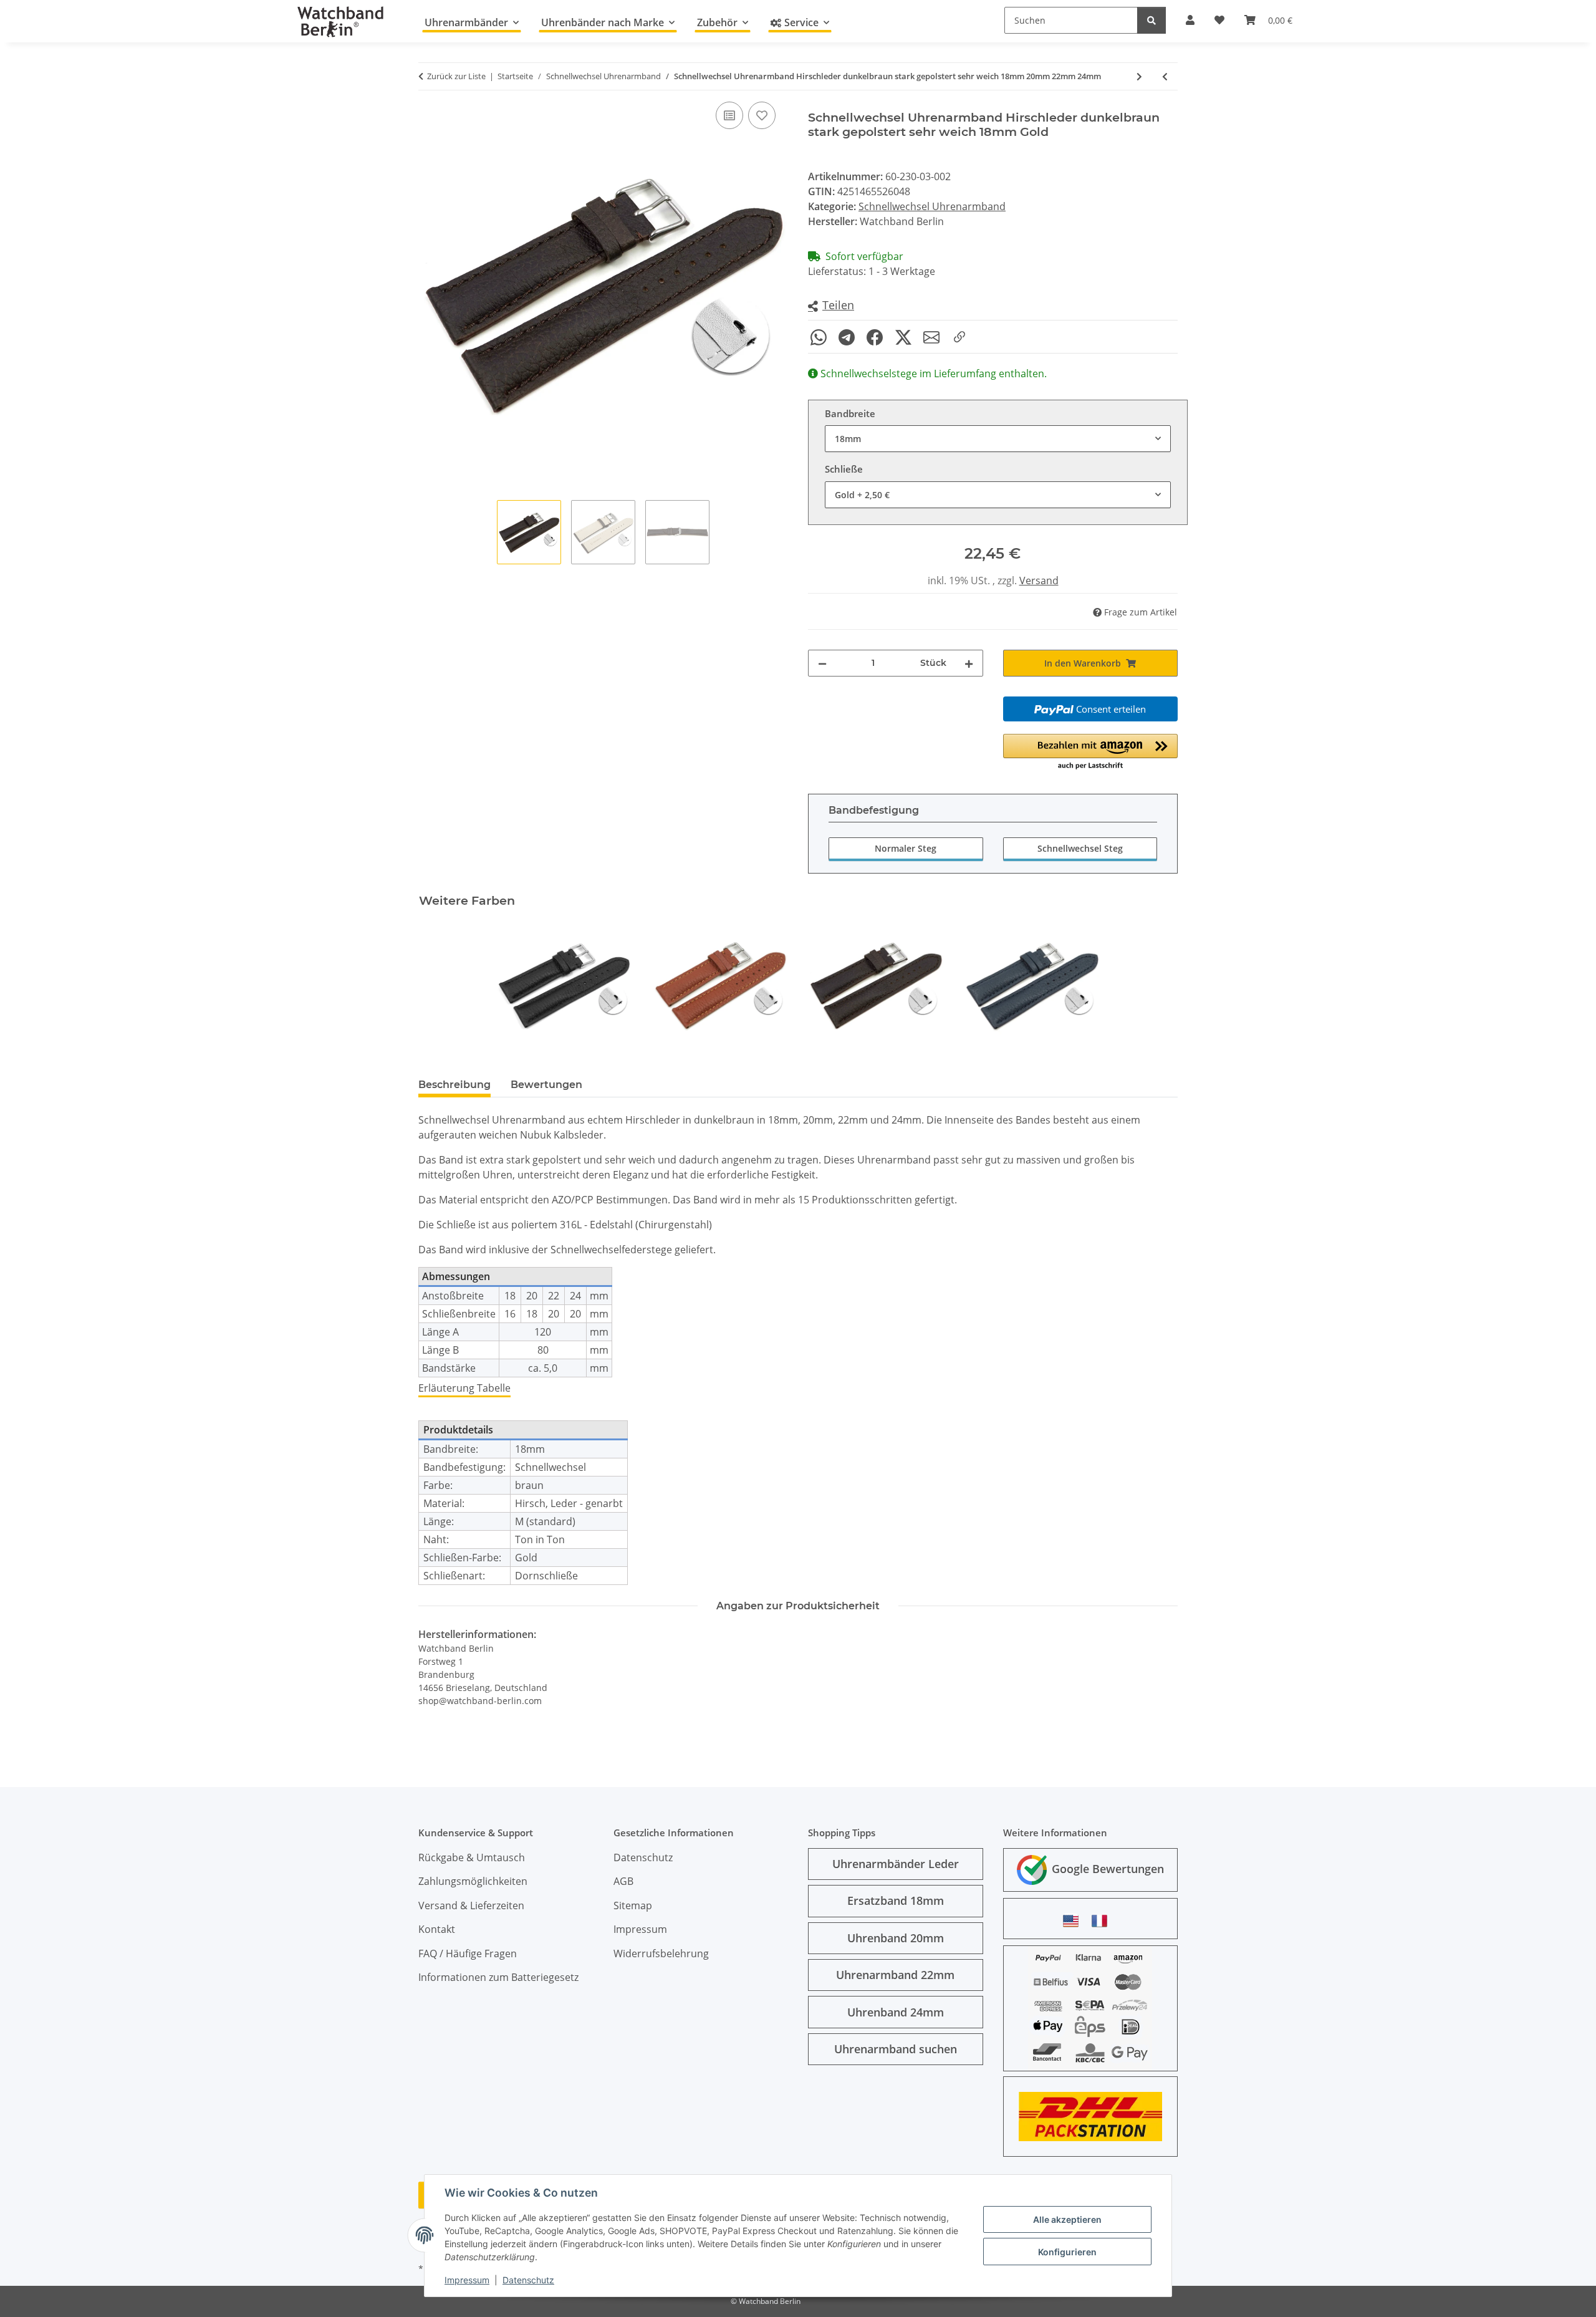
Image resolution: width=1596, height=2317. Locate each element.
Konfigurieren (1067, 2252)
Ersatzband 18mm (896, 1900)
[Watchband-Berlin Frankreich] (1103, 1921)
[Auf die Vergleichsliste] (729, 115)
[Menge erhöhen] (969, 663)
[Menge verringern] (822, 663)
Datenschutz (528, 2280)
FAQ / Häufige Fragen (468, 1953)
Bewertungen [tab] (546, 1085)
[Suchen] (1151, 20)
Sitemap (633, 1905)
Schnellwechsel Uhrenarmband (932, 206)
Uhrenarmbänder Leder (896, 1864)
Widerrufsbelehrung (661, 1953)
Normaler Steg (906, 848)
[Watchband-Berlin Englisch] (1074, 1921)
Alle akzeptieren (1067, 2219)
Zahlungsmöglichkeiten (473, 1881)
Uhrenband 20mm (896, 1938)
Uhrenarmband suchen (896, 2049)
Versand (1039, 580)
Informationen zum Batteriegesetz (498, 1977)
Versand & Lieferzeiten (471, 1905)
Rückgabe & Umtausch (472, 1857)
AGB (623, 1881)
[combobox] (998, 439)
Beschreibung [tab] (454, 1085)
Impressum (467, 2280)
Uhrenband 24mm (896, 2012)
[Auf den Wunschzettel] (762, 115)
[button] (831, 306)
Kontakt (437, 1929)
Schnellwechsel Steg (1080, 848)
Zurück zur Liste (456, 76)
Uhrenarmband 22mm (895, 1975)
